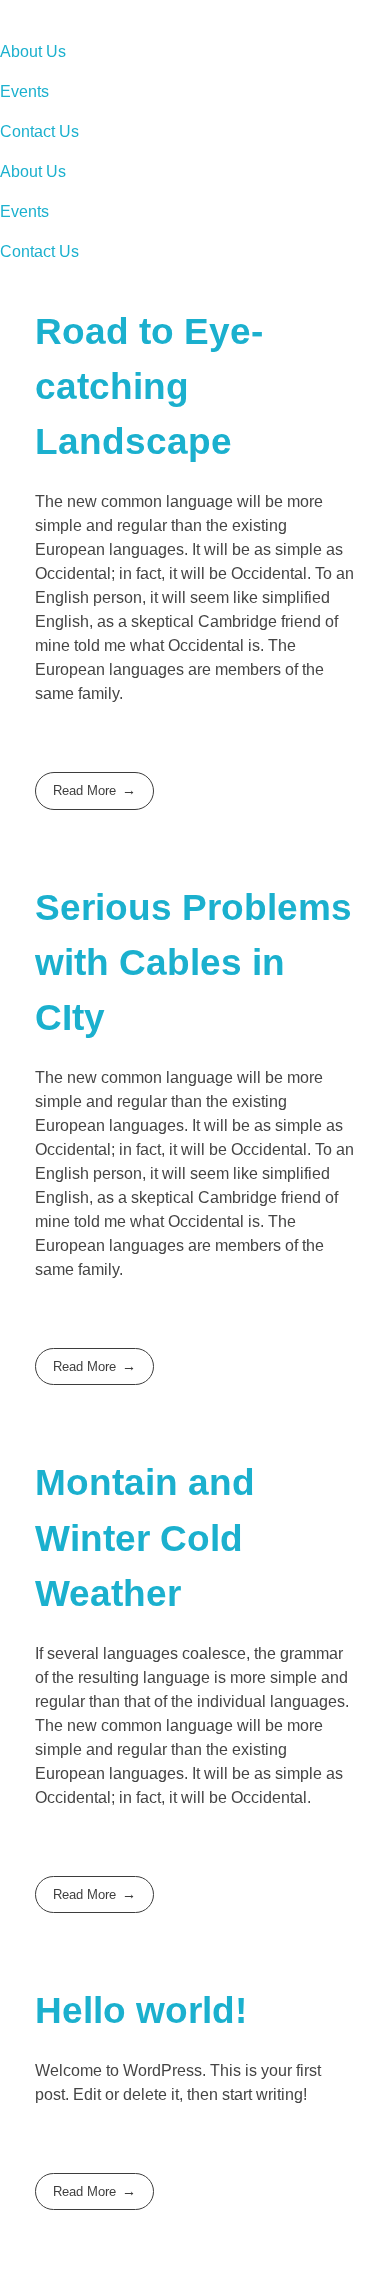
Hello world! (141, 2010)
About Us (33, 51)
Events (24, 91)
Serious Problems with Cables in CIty (193, 962)
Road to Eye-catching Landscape (149, 386)
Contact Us (39, 131)
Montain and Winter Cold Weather (145, 1537)
